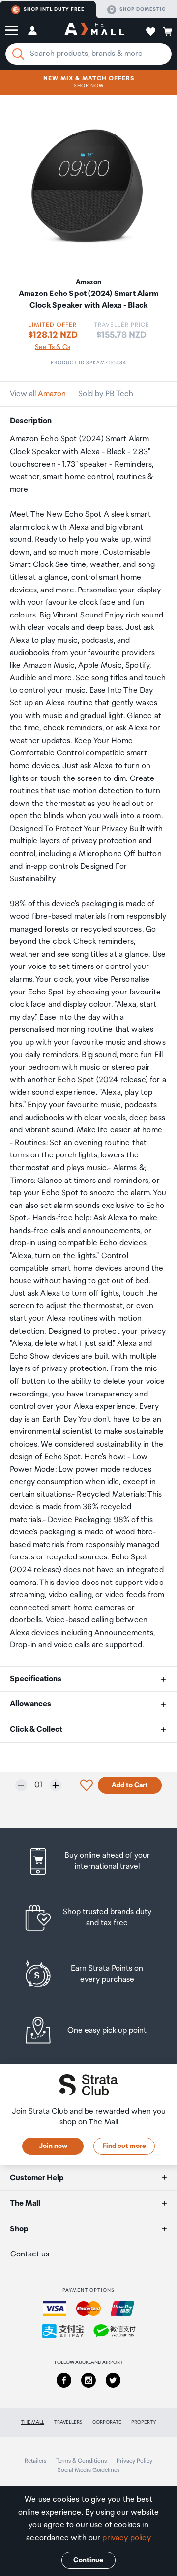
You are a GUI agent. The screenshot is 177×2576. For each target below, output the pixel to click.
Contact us (30, 2254)
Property (144, 2422)
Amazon (52, 394)
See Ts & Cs (53, 347)
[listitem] (88, 1861)
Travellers (68, 2422)
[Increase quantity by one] (56, 1785)
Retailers (35, 2461)
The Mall (33, 2422)
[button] (12, 30)
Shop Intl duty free (54, 9)
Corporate (107, 2422)
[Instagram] (88, 2380)
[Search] (18, 54)
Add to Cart (130, 1785)
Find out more (124, 2146)
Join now (53, 2146)
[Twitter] (113, 2380)
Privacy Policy (134, 2461)
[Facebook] (64, 2380)
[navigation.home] (94, 30)
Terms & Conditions (81, 2461)
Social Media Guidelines (88, 2470)
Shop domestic (143, 9)
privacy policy (126, 2538)
